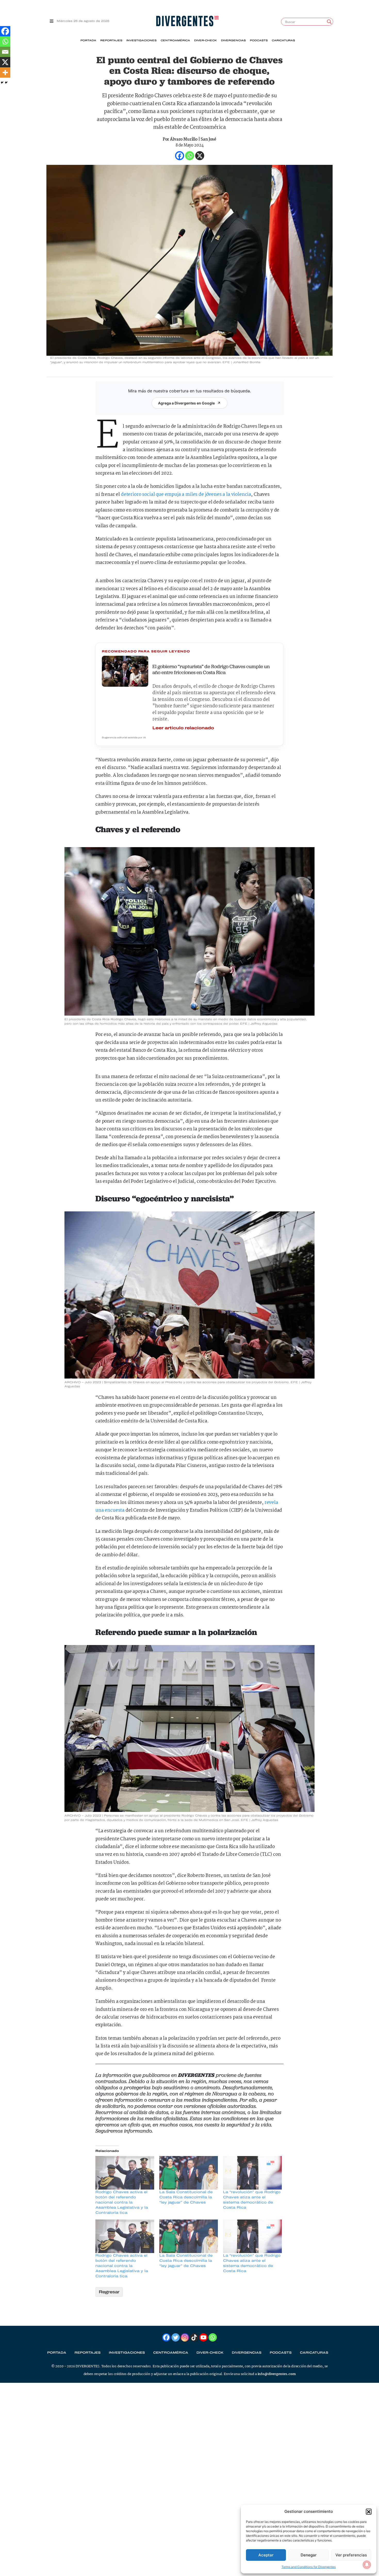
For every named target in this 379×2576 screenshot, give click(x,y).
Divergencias (233, 40)
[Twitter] (176, 2337)
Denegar (309, 2555)
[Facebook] (5, 31)
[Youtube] (203, 2337)
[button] (369, 2512)
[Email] (5, 52)
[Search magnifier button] (329, 22)
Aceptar (266, 2555)
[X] (5, 62)
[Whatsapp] (5, 42)
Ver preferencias (351, 2555)
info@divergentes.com (277, 2374)
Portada (88, 40)
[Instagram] (185, 2337)
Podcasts (259, 40)
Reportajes (111, 40)
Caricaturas (283, 40)
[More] (5, 72)
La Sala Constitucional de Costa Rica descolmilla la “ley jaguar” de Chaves (186, 2197)
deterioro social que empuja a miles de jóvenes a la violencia (186, 495)
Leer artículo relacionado (183, 728)
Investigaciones (141, 40)
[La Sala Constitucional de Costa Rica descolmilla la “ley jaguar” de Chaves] (189, 2173)
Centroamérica (175, 40)
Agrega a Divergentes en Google (186, 403)
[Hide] (2, 83)
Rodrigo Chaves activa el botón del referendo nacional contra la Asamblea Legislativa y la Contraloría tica (122, 2202)
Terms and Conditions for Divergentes (309, 2567)
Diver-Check (205, 40)
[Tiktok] (194, 2337)
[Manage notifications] (367, 2565)
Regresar (109, 2292)
